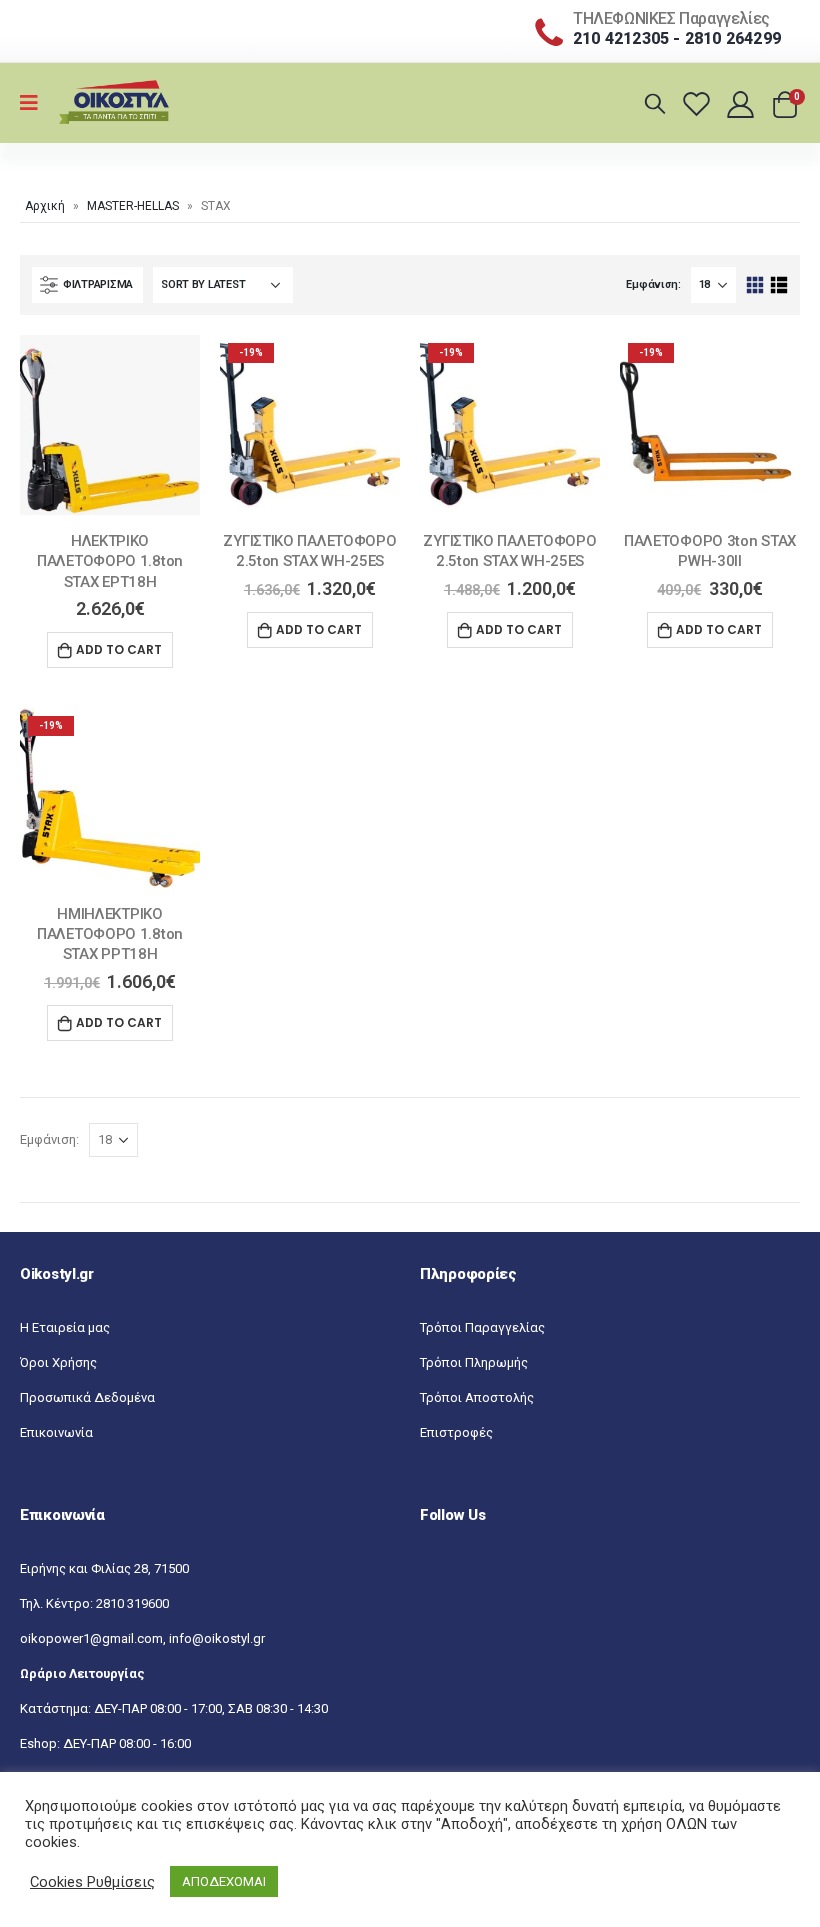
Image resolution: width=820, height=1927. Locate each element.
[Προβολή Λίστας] (778, 285)
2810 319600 (132, 1603)
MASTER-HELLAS (133, 206)
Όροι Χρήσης (58, 1362)
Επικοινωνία (56, 1432)
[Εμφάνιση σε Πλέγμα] (755, 285)
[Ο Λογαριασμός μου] (742, 103)
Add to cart (119, 649)
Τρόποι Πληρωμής (474, 1362)
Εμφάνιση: (653, 284)
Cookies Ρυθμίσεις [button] (92, 1882)
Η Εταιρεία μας (65, 1327)
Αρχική (45, 206)
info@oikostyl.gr (217, 1638)
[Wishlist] (699, 103)
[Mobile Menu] (35, 103)
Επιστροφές (456, 1432)
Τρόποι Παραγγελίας (482, 1327)
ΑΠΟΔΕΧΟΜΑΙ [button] (224, 1881)
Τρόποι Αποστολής (477, 1397)
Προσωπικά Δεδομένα (87, 1397)
